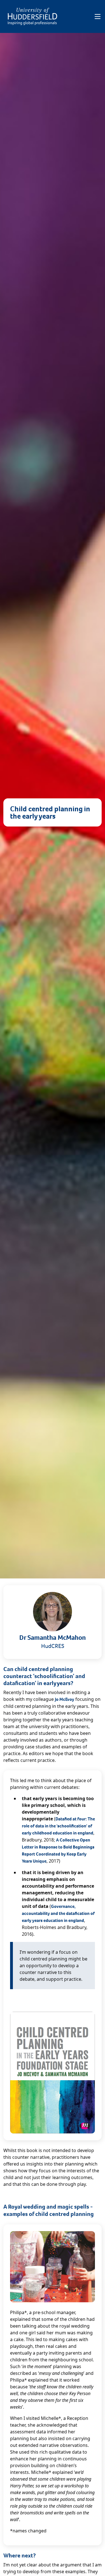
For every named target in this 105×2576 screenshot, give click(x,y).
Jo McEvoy (65, 1699)
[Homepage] (32, 16)
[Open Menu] (98, 17)
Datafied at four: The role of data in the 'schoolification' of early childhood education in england (58, 1826)
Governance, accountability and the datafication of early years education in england (58, 1913)
